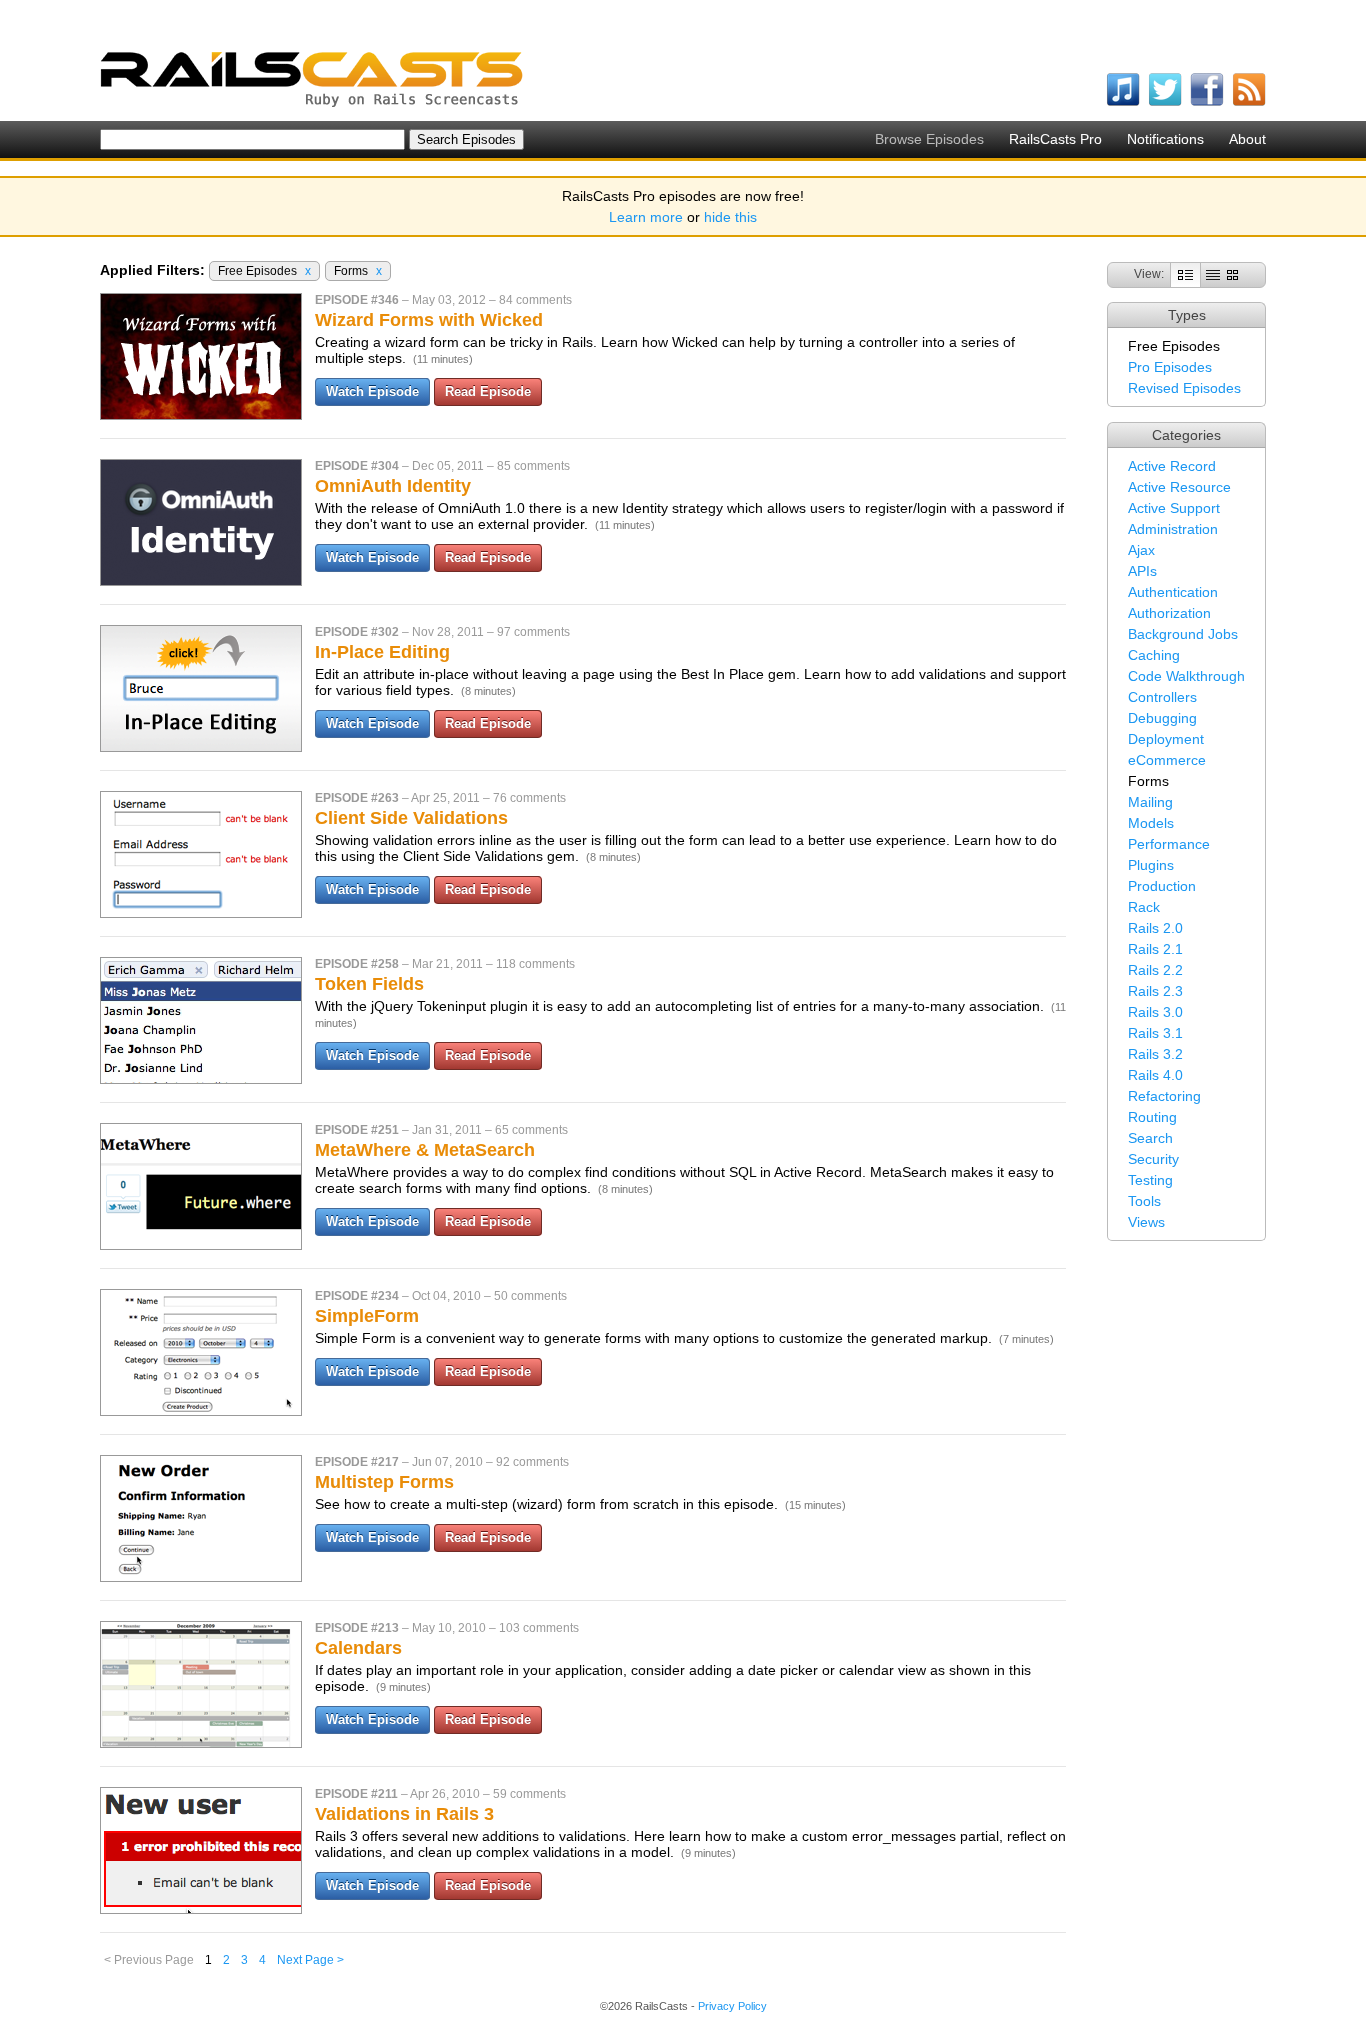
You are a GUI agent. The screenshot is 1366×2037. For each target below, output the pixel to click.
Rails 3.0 (1155, 1012)
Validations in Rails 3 (404, 1814)
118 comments (535, 964)
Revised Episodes (1184, 388)
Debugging (1162, 718)
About (1247, 139)
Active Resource (1179, 487)
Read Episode (488, 391)
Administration (1173, 529)
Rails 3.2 (1155, 1054)
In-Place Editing (382, 652)
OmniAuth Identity (393, 486)
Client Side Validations (411, 818)
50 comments (530, 1296)
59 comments (529, 1794)
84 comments (535, 300)
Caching (1154, 655)
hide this (730, 217)
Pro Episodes (1170, 367)
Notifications (1165, 139)
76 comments (529, 798)
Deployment (1166, 739)
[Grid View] (1232, 274)
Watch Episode (372, 391)
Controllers (1162, 697)
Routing (1152, 1117)
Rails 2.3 (1155, 991)
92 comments (532, 1462)
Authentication (1173, 592)
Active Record (1172, 466)
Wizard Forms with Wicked (429, 320)
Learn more (646, 217)
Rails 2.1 (1155, 949)
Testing (1150, 1180)
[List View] (1213, 274)
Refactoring (1164, 1096)
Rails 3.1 (1155, 1033)
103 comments (539, 1628)
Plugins (1151, 865)
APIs (1142, 571)
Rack (1144, 907)
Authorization (1169, 613)
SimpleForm (367, 1316)
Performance (1169, 844)
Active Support (1174, 508)
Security (1153, 1159)
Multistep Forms (384, 1482)
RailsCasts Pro (1055, 139)
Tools (1144, 1201)
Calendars (358, 1648)
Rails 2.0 (1155, 928)
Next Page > (310, 1960)
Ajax (1141, 550)
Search (1150, 1138)
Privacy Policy (732, 2006)
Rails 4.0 (1155, 1075)
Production (1162, 886)
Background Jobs (1183, 634)
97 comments (533, 632)
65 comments (531, 1130)
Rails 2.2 (1155, 970)
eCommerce (1167, 760)
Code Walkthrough (1186, 676)
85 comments (533, 466)
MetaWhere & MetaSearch (425, 1150)
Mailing (1150, 802)
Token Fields (369, 984)
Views (1146, 1222)
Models (1151, 823)
